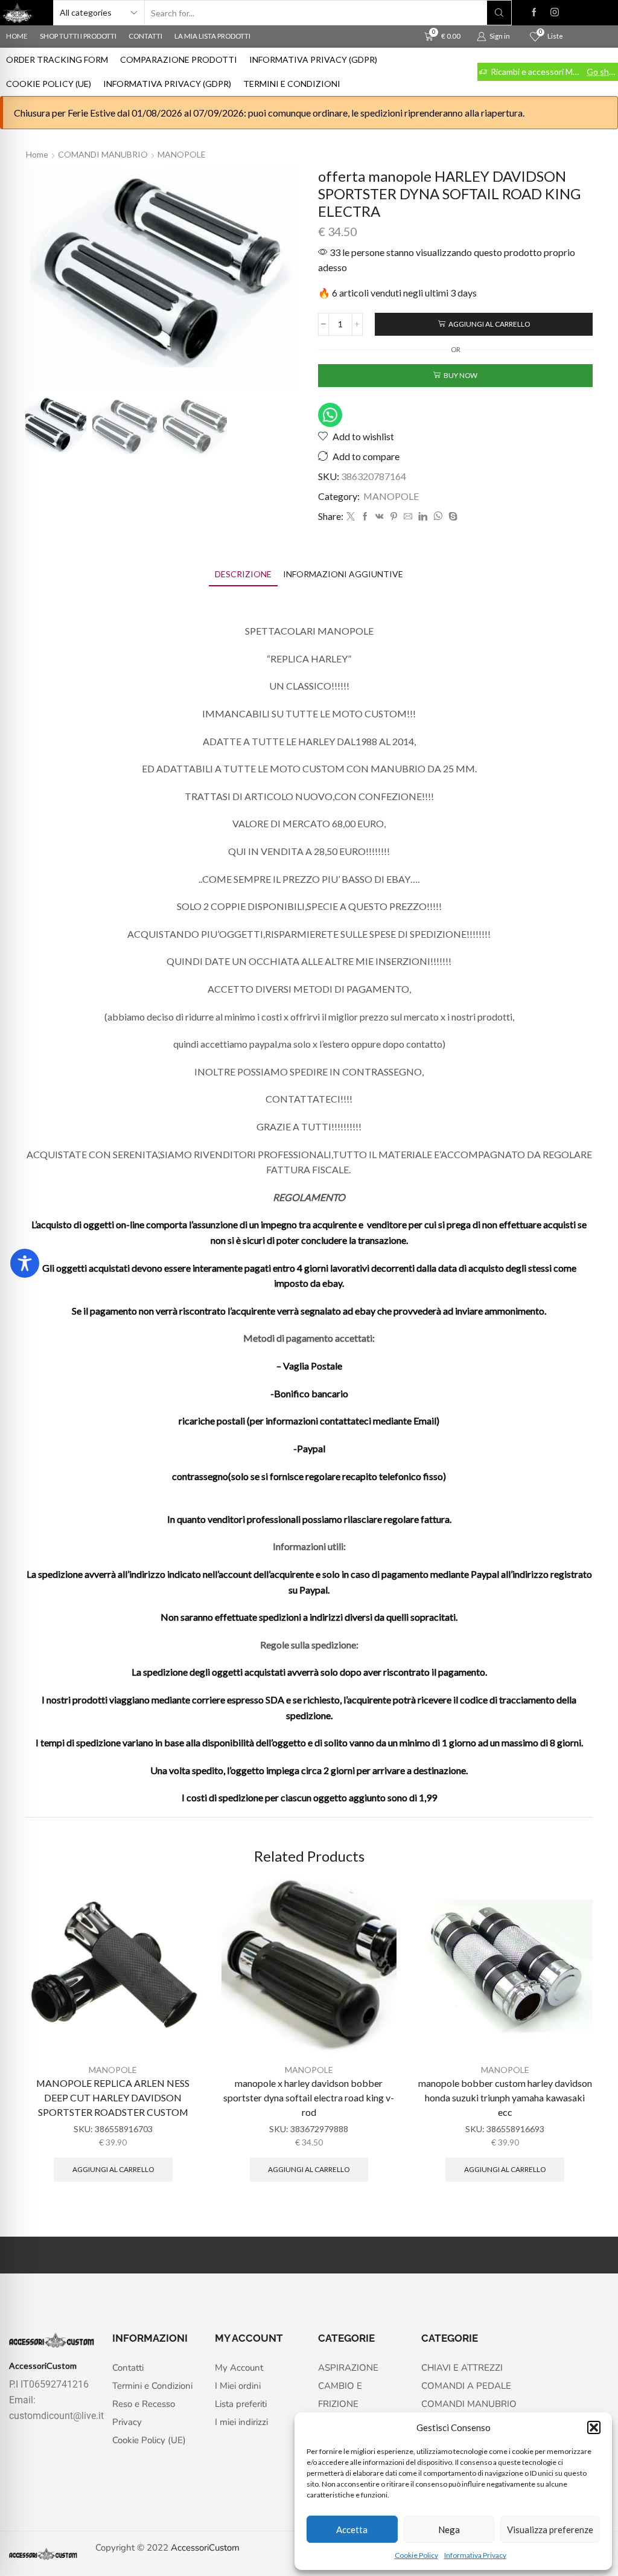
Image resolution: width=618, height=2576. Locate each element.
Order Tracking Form (57, 59)
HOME (17, 36)
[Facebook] (534, 13)
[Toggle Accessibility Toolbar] (25, 1263)
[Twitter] (351, 517)
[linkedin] (423, 517)
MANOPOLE (182, 154)
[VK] (380, 517)
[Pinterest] (394, 517)
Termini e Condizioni (292, 84)
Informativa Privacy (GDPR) (313, 59)
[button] (594, 2427)
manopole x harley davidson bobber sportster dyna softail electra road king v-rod (309, 2097)
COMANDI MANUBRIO (103, 154)
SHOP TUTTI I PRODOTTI (78, 36)
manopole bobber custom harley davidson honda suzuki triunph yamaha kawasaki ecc (505, 2097)
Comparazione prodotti (179, 59)
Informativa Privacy (475, 2555)
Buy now (460, 375)
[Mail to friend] (408, 517)
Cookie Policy (416, 2555)
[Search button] (499, 13)
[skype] (451, 517)
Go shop (602, 72)
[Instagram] (555, 13)
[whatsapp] (438, 517)
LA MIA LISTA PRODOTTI (212, 36)
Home (37, 154)
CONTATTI (145, 36)
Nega (449, 2530)
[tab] (243, 574)
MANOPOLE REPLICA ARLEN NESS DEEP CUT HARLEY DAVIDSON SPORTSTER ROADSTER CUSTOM (113, 2097)
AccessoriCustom (205, 2548)
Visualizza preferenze (550, 2530)
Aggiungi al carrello (489, 324)
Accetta (352, 2530)
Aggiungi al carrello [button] (113, 2169)
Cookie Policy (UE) (49, 84)
